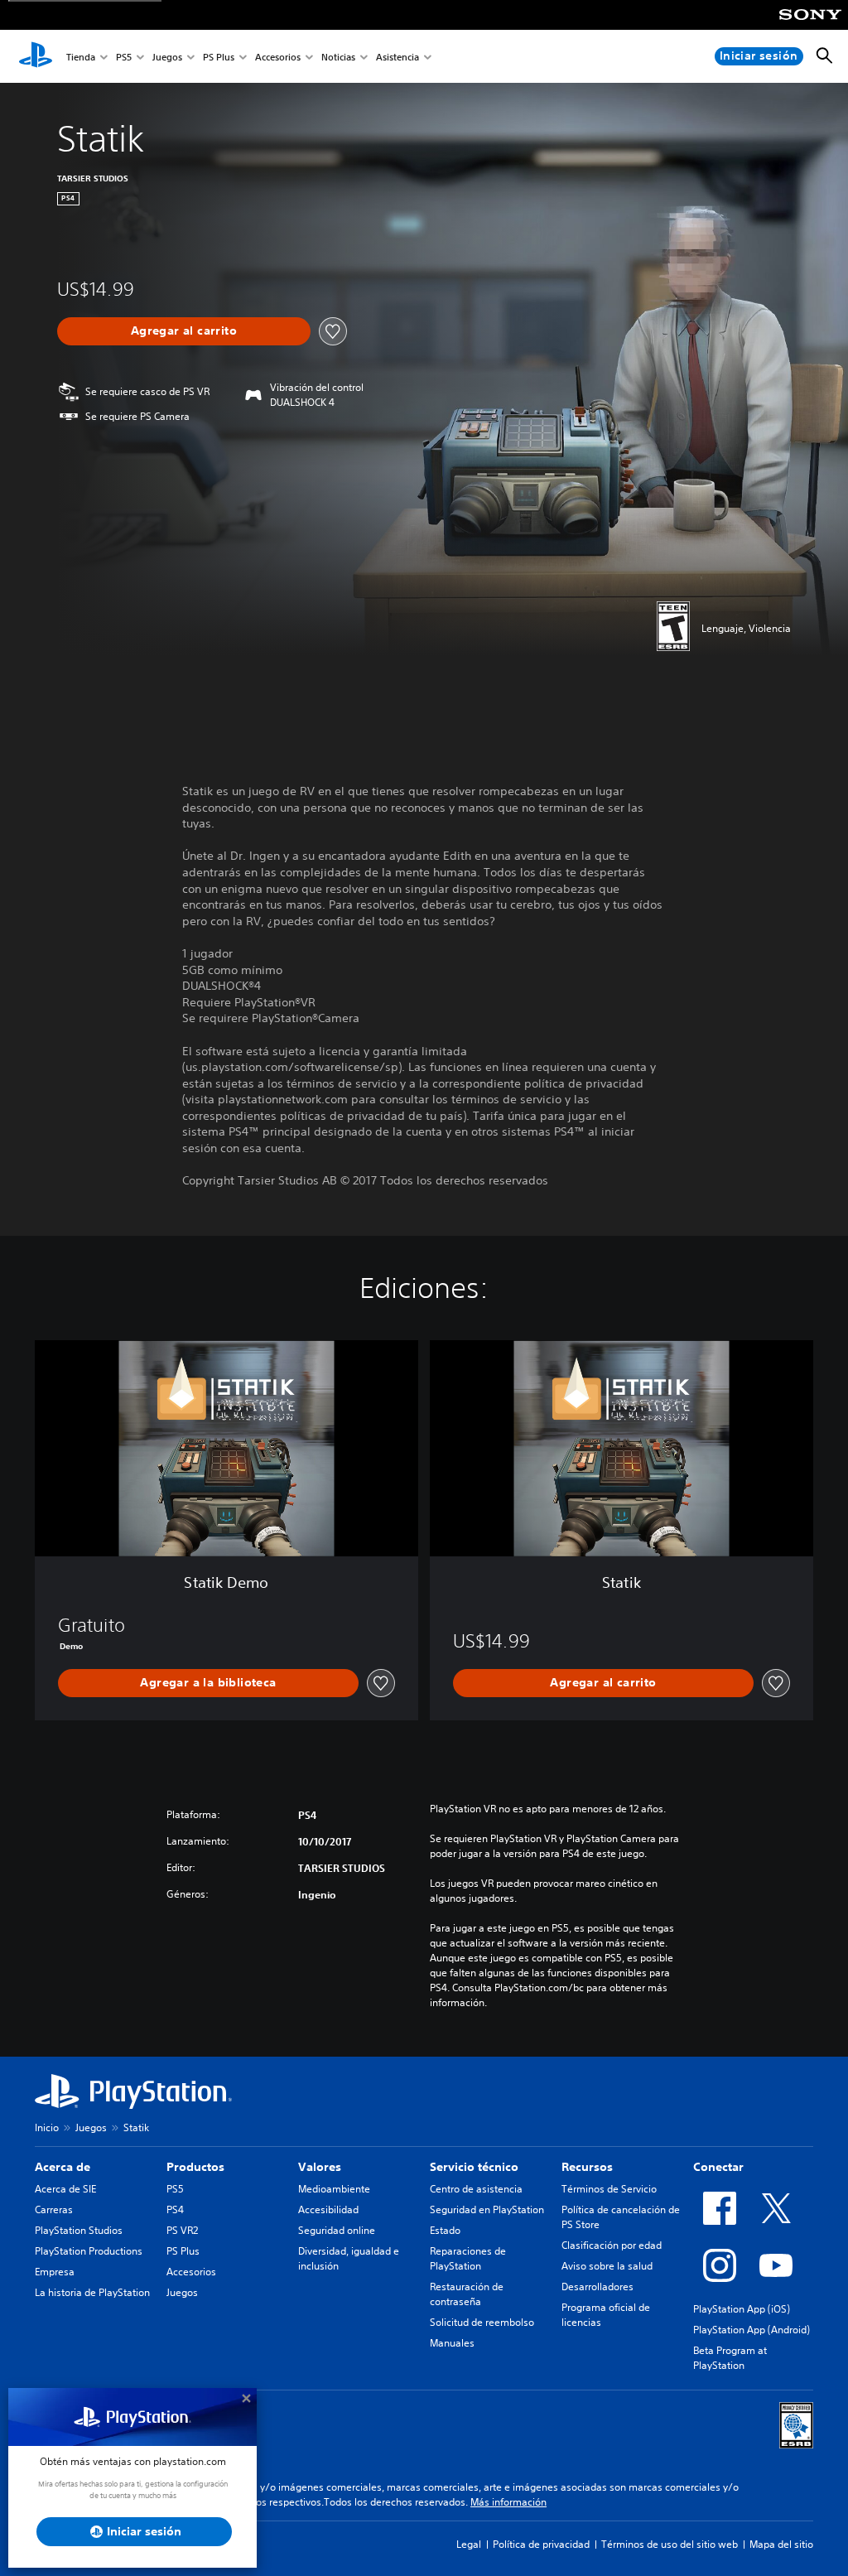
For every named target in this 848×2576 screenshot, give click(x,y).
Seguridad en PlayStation (487, 2209)
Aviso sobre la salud (607, 2266)
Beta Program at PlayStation (730, 2358)
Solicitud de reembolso (482, 2322)
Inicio (47, 2127)
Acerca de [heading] (63, 2167)
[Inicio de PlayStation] (36, 56)
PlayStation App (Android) (752, 2330)
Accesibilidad (328, 2209)
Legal (469, 2544)
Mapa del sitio (781, 2544)
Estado (445, 2230)
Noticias (338, 57)
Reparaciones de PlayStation (468, 2258)
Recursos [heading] (587, 2167)
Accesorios (278, 57)
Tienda (81, 57)
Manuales (452, 2343)
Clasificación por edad (612, 2245)
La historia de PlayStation (92, 2292)
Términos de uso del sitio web (670, 2544)
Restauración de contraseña (467, 2294)
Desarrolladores (597, 2287)
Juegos (167, 57)
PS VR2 (182, 2230)
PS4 (175, 2209)
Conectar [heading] (718, 2167)
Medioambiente (334, 2189)
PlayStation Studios (79, 2230)
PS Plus (219, 57)
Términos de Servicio (609, 2189)
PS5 (124, 57)
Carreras (54, 2209)
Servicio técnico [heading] (474, 2167)
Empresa (55, 2272)
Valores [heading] (320, 2167)
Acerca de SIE (65, 2189)
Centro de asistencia (476, 2189)
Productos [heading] (195, 2167)
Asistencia (397, 57)
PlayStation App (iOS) (742, 2309)
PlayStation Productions (89, 2251)
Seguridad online (337, 2230)
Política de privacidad (541, 2544)
